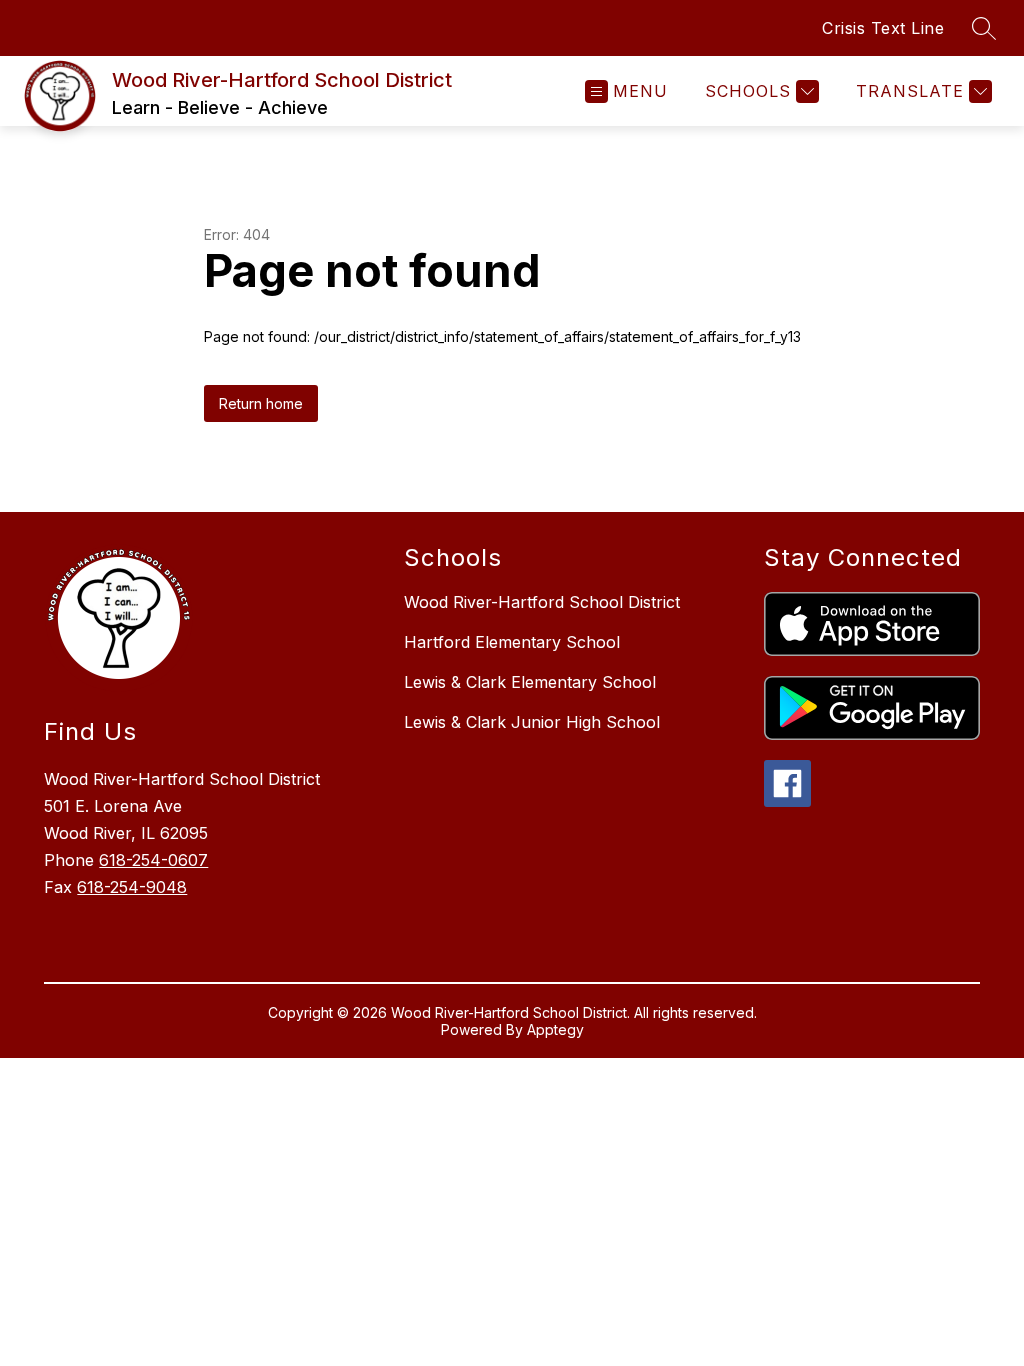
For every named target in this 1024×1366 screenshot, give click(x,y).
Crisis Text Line (883, 28)
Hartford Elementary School (512, 642)
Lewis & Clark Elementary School (530, 682)
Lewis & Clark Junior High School (532, 722)
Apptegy (555, 1029)
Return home (261, 403)
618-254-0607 (153, 860)
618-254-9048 (132, 887)
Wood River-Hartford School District (542, 602)
